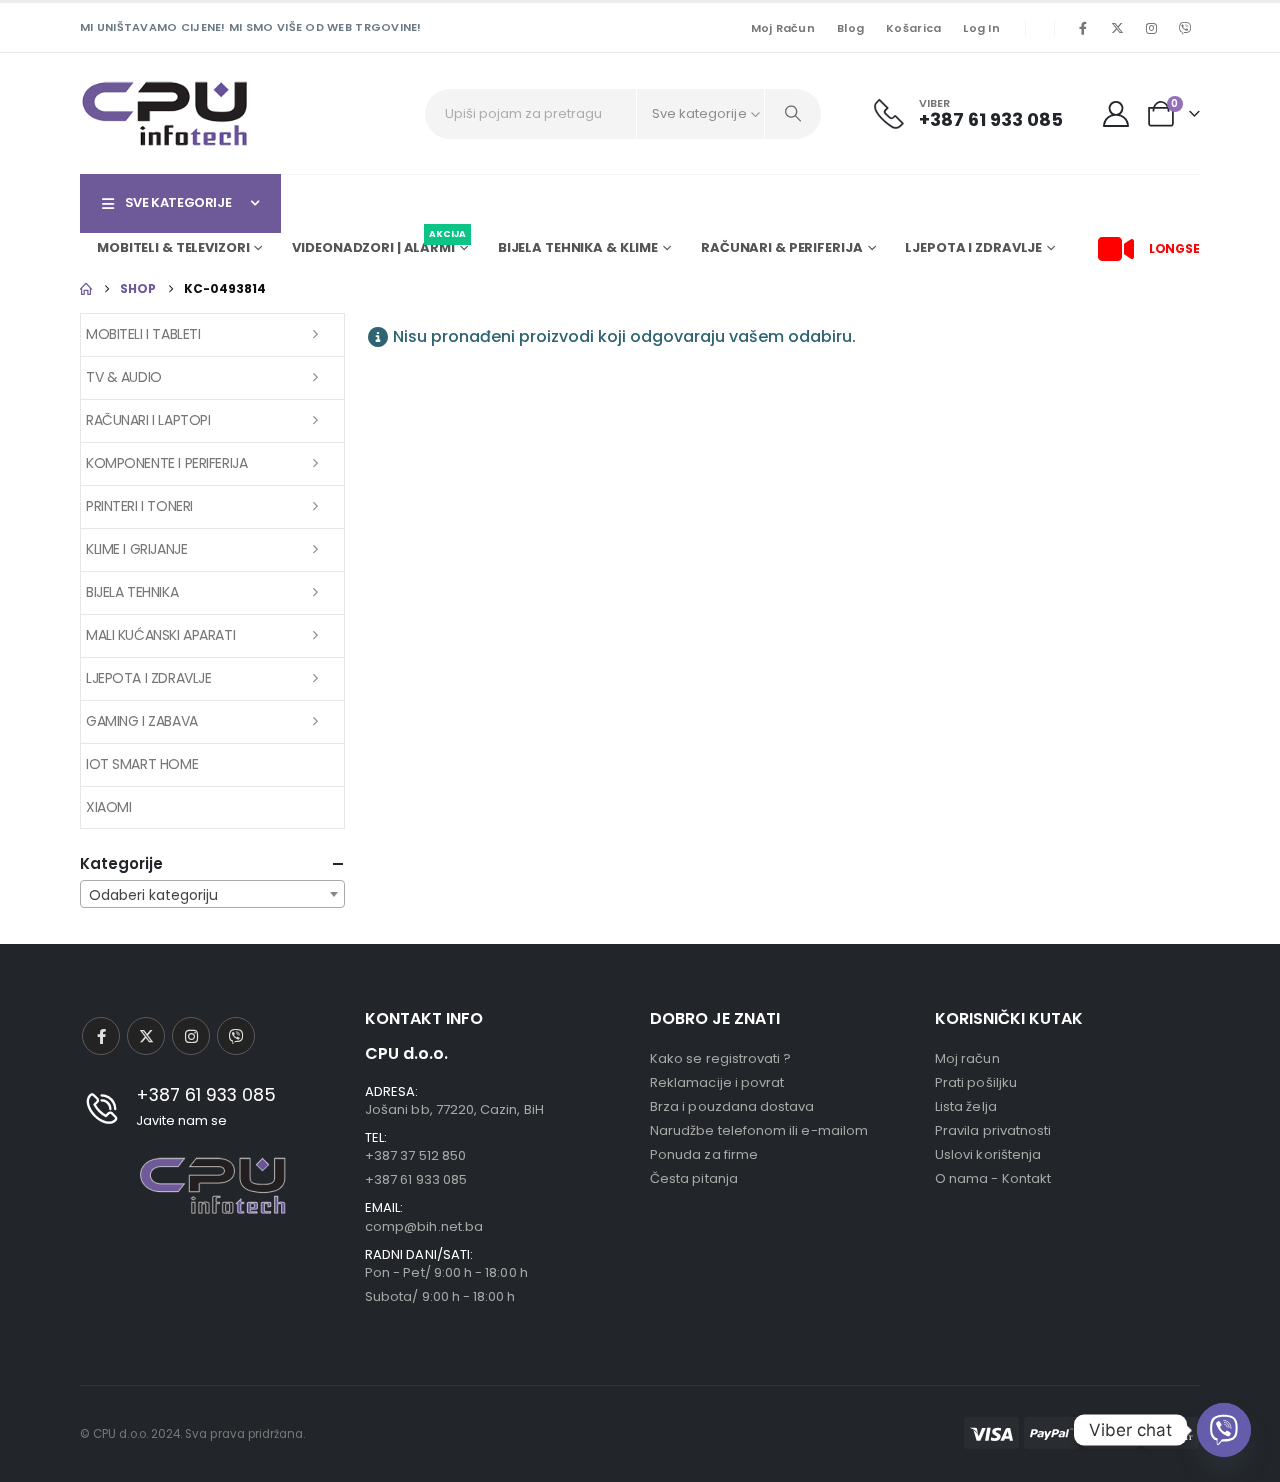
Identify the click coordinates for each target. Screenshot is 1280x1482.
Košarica (913, 28)
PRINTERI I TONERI (139, 506)
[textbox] (212, 895)
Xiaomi (108, 807)
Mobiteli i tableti (143, 334)
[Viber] (1185, 28)
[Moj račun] (1116, 114)
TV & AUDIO (124, 377)
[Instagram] (1151, 28)
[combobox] (212, 894)
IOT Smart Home (142, 764)
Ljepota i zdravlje (148, 678)
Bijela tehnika (132, 592)
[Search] (793, 114)
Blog (850, 28)
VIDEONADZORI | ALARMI (378, 245)
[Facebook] (1083, 28)
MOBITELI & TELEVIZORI (173, 247)
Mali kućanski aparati (160, 635)
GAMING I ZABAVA (142, 721)
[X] (1117, 28)
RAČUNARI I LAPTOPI (148, 420)
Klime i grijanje (136, 549)
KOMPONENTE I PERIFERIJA (166, 463)
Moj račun (783, 28)
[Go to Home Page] (86, 289)
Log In (981, 28)
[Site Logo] (165, 113)
